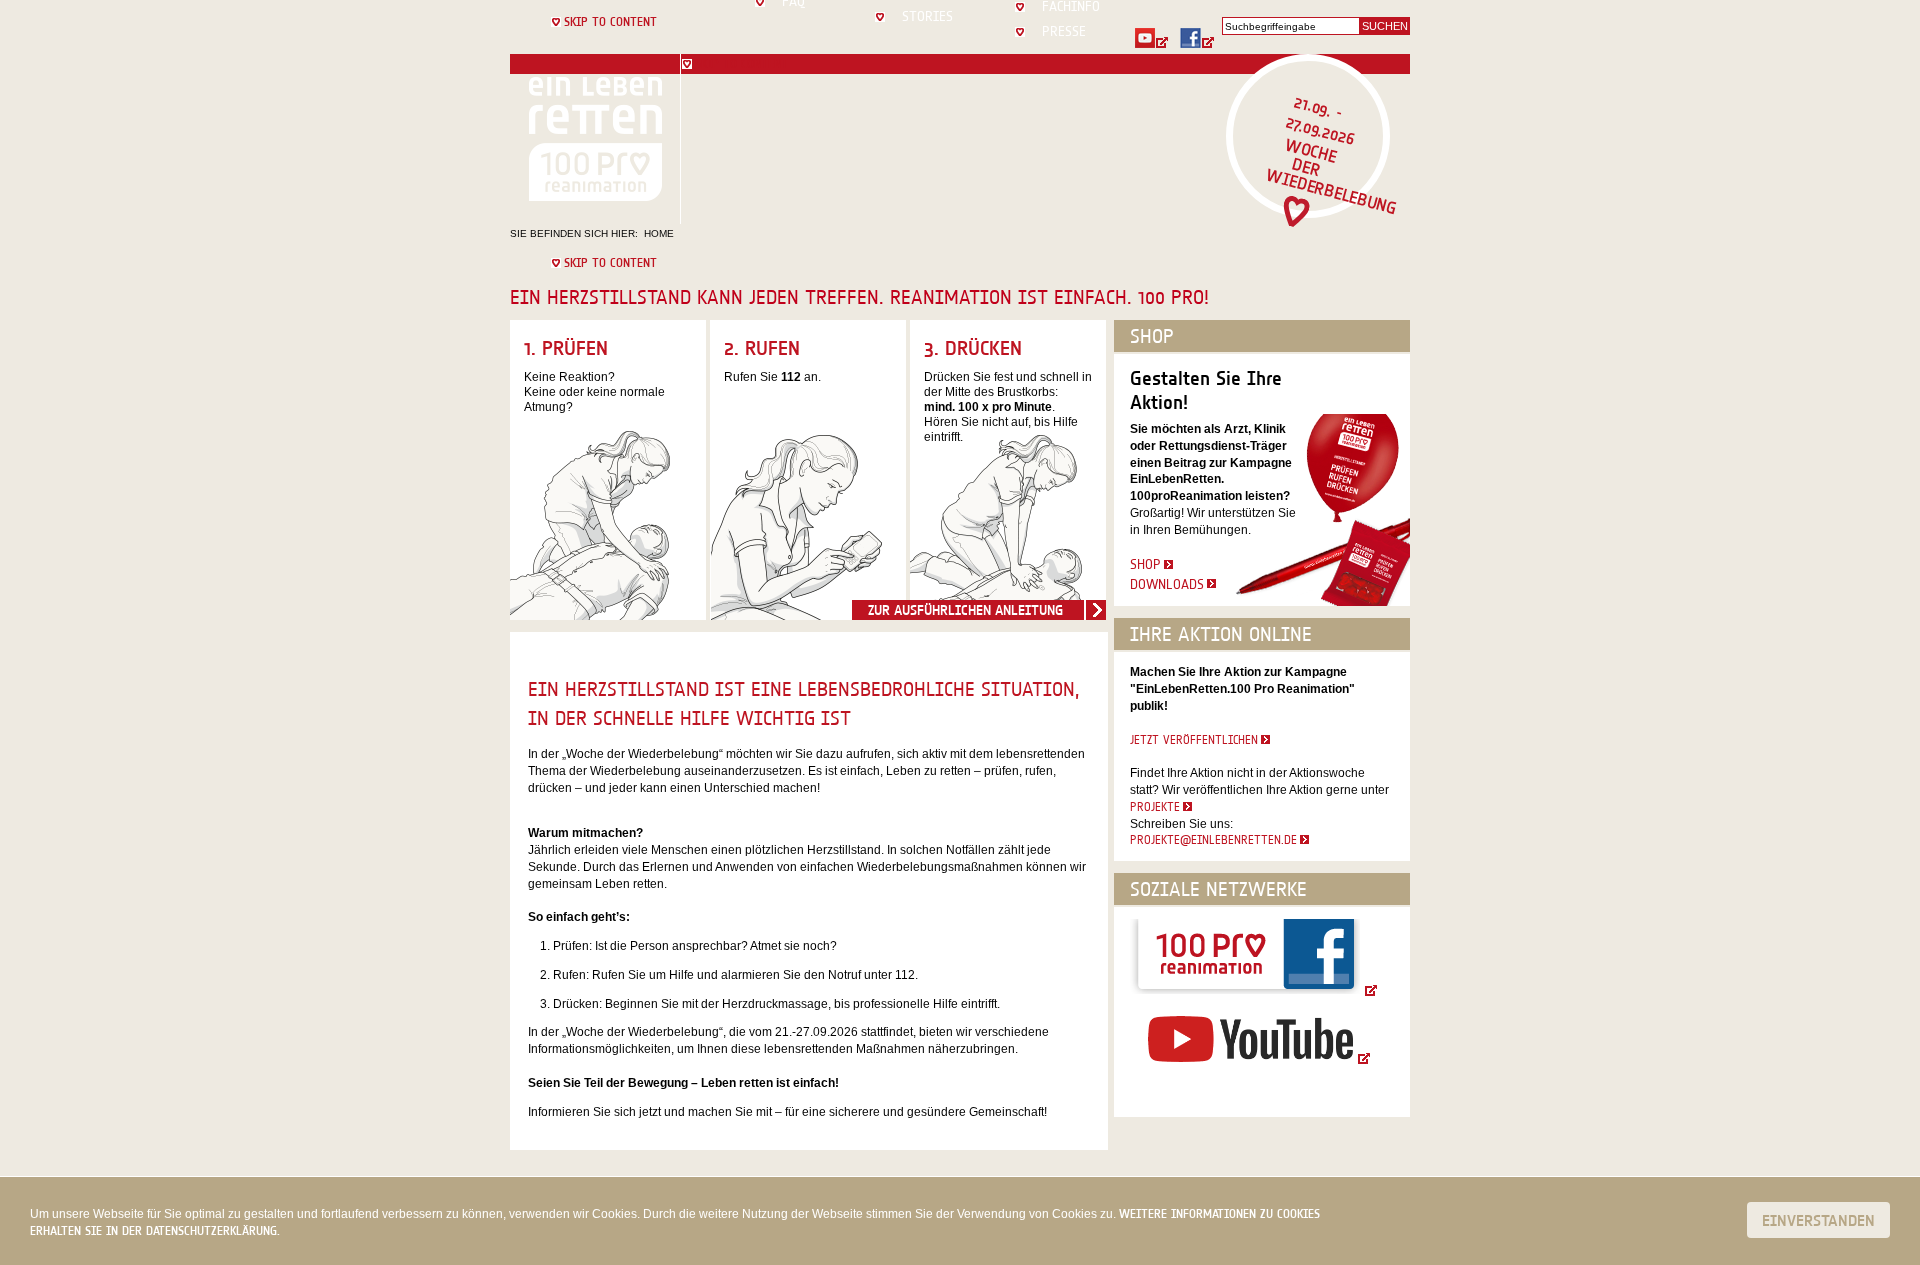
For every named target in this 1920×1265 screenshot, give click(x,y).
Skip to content (610, 21)
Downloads (1167, 584)
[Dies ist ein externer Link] (1157, 38)
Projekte (1155, 806)
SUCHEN (1385, 26)
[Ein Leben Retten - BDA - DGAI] (595, 139)
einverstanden (1818, 1220)
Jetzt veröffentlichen (1194, 739)
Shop (1145, 564)
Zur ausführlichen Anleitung (965, 610)
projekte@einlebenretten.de (1213, 839)
